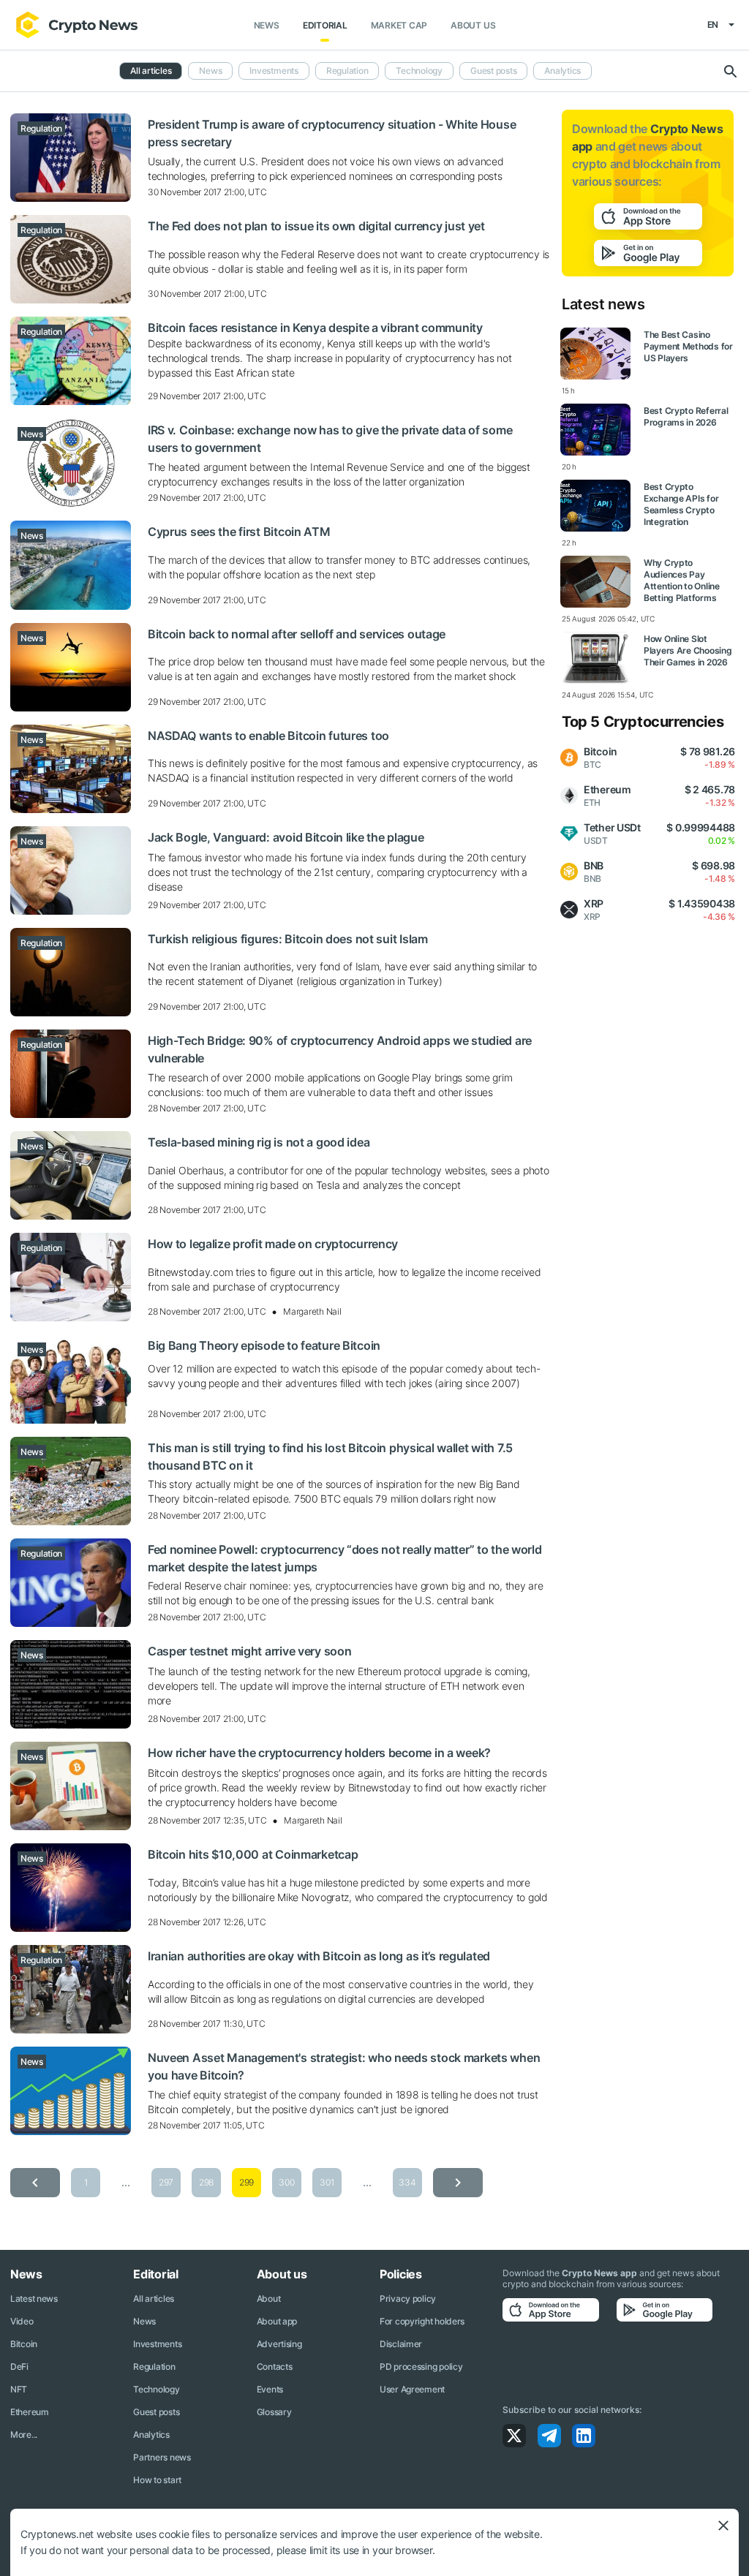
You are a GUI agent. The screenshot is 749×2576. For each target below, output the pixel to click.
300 (286, 2182)
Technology (419, 71)
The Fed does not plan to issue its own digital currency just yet (316, 226)
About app (277, 2321)
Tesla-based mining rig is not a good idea (259, 1142)
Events (270, 2389)
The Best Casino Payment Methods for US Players (688, 346)
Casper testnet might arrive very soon (250, 1651)
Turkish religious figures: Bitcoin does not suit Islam (288, 939)
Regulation (347, 71)
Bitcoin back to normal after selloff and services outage (297, 634)
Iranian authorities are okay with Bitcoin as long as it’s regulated (319, 1956)
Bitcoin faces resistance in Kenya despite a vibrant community (315, 328)
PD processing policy (421, 2367)
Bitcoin (24, 2344)
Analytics (562, 71)
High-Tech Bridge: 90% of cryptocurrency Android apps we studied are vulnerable (340, 1049)
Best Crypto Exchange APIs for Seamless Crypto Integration (681, 504)
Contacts (275, 2367)
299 (246, 2182)
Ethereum (30, 2412)
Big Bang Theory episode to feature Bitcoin (264, 1345)
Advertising (279, 2344)
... (125, 2182)
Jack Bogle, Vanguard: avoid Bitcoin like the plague (286, 837)
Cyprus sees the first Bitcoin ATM (239, 532)
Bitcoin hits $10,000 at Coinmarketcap (253, 1854)
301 (327, 2182)
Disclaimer (401, 2344)
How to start (157, 2480)
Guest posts (493, 71)
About (269, 2299)
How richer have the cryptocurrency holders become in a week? (319, 1753)
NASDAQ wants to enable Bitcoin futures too (268, 736)
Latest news (34, 2299)
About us (473, 25)
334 (407, 2182)
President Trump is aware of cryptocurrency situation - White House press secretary (332, 133)
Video (22, 2321)
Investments (274, 71)
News (267, 25)
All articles (151, 71)
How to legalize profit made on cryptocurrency (273, 1244)
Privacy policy (408, 2299)
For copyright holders (422, 2321)
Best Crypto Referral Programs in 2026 (686, 416)
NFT (19, 2389)
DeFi (19, 2367)
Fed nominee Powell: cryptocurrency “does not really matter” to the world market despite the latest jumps (345, 1558)
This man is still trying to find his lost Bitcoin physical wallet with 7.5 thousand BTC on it (330, 1457)
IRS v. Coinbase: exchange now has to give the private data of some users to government (330, 439)
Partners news (162, 2457)
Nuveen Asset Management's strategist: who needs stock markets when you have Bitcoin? (344, 2066)
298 (206, 2182)
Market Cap (399, 25)
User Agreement (412, 2389)
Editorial (325, 25)
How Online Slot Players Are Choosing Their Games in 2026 (688, 650)
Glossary (274, 2412)
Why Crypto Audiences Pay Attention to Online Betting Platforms (682, 580)
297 (166, 2182)
